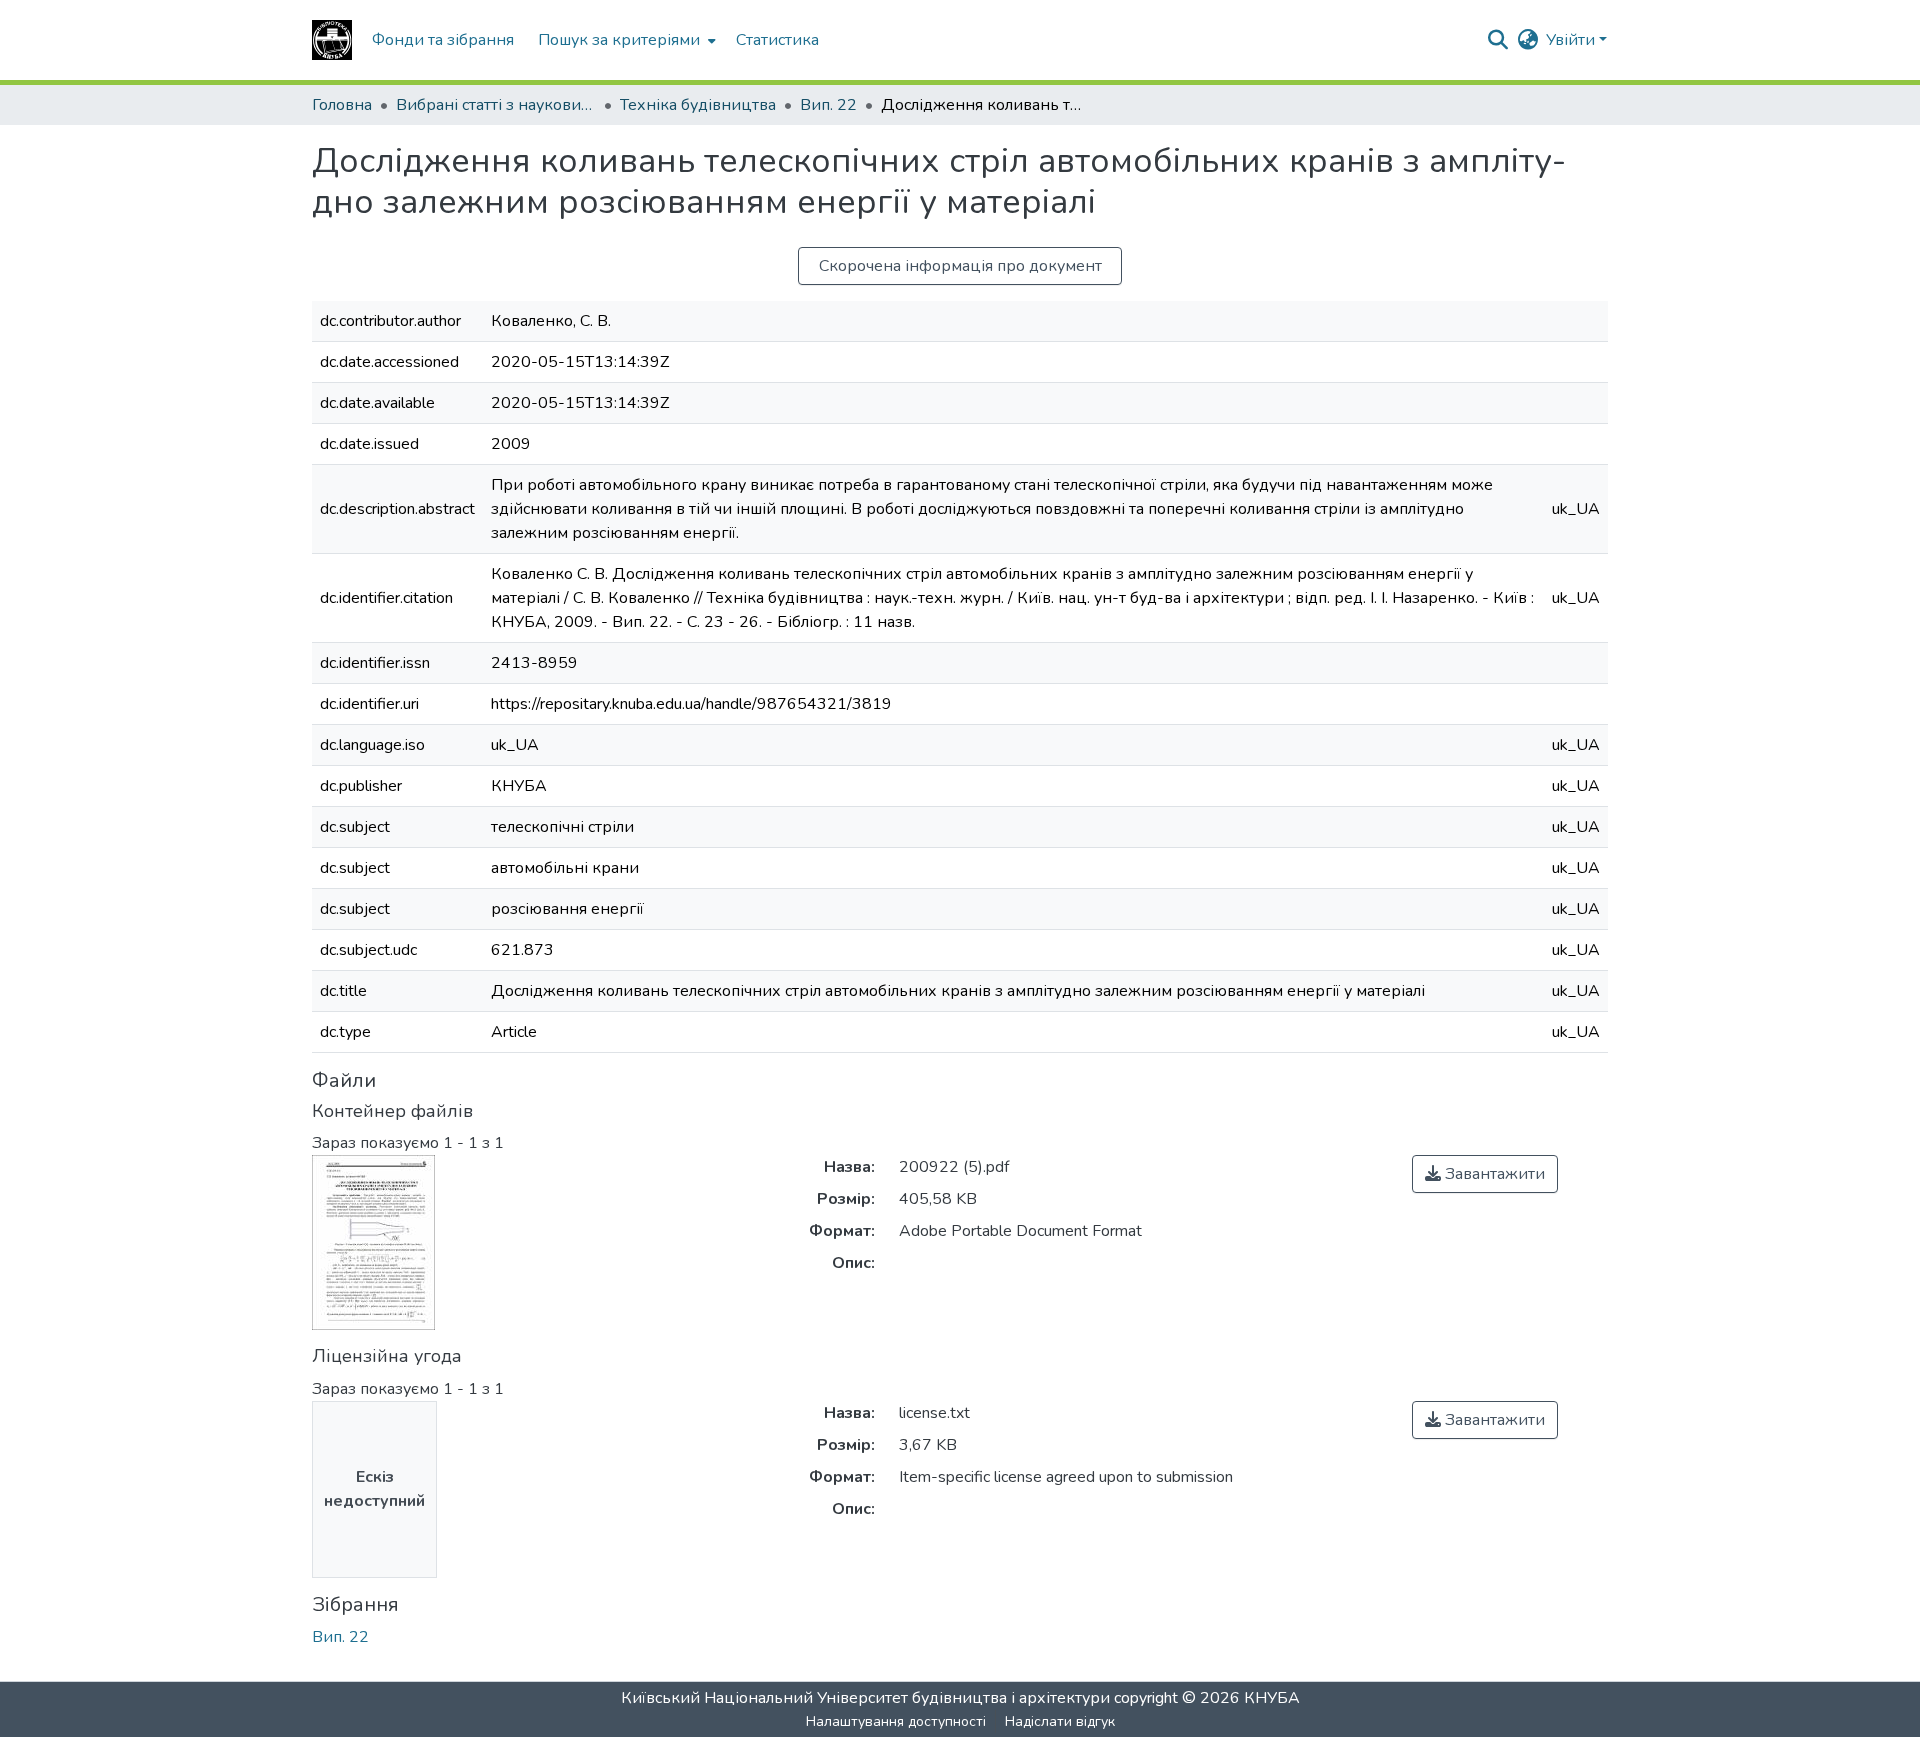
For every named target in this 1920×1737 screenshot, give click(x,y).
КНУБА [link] (1272, 1698)
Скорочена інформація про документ (960, 266)
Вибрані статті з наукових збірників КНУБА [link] (496, 105)
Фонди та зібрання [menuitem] (443, 40)
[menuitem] (625, 40)
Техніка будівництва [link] (698, 105)
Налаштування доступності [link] (896, 1721)
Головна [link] (342, 105)
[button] (332, 40)
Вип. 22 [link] (828, 105)
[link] (1485, 1174)
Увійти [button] (1572, 40)
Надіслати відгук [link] (1060, 1721)
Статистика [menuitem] (777, 40)
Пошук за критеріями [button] (619, 40)
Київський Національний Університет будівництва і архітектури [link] (865, 1698)
